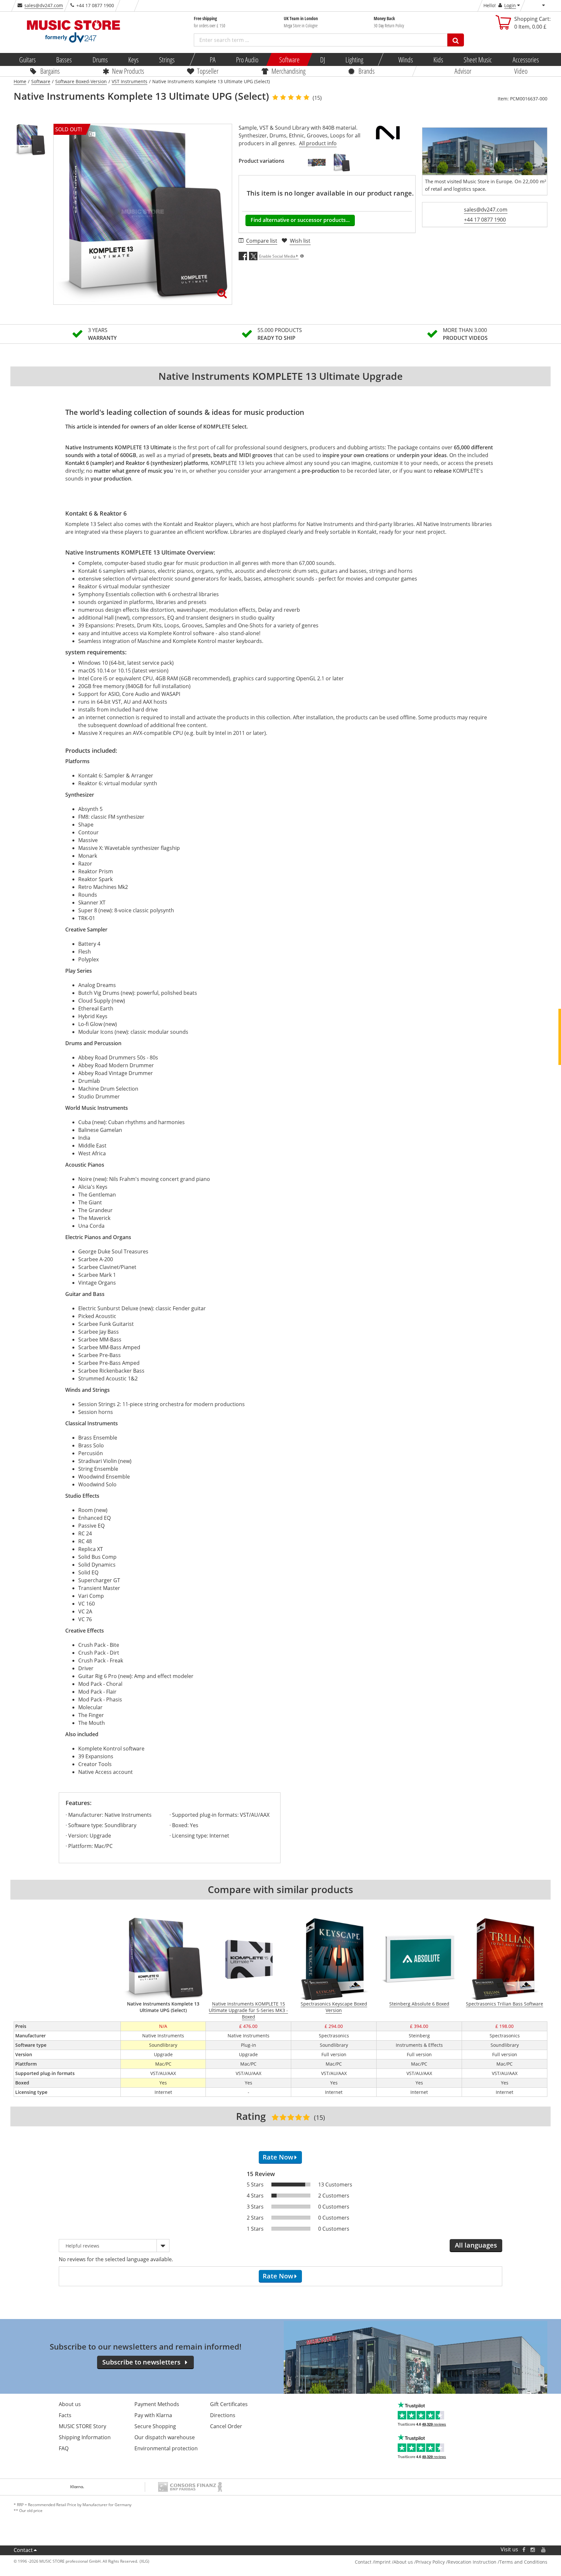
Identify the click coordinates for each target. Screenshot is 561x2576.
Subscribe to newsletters (141, 2362)
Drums (100, 59)
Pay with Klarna (153, 2415)
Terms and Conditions (523, 2562)
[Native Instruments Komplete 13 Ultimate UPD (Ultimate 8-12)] (341, 163)
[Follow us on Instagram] (533, 2550)
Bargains (50, 71)
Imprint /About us (394, 2562)
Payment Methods (157, 2404)
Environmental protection (166, 2448)
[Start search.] (456, 40)
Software (289, 59)
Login (510, 5)
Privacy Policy (430, 2562)
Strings (167, 59)
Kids (438, 59)
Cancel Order (226, 2426)
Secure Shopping (155, 2426)
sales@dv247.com (44, 5)
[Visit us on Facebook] (524, 2550)
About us (70, 2404)
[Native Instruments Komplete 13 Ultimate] (317, 163)
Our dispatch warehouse (165, 2437)
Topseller (208, 71)
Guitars (27, 59)
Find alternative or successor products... (300, 220)
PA (213, 59)
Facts (65, 2415)
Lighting (354, 59)
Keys (133, 59)
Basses (64, 59)
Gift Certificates (229, 2404)
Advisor (463, 71)
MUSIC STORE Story (82, 2426)
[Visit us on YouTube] (544, 2550)
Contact (23, 2550)
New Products (128, 71)
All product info (318, 143)
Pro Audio (247, 59)
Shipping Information (85, 2437)
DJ (322, 59)
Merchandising (288, 71)
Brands (367, 71)
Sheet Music (478, 59)
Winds (405, 59)
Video (521, 71)
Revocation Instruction (472, 2562)
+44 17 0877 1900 (485, 220)
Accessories (525, 59)
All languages (476, 2245)
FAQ (64, 2448)
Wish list (300, 241)
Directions (223, 2415)
